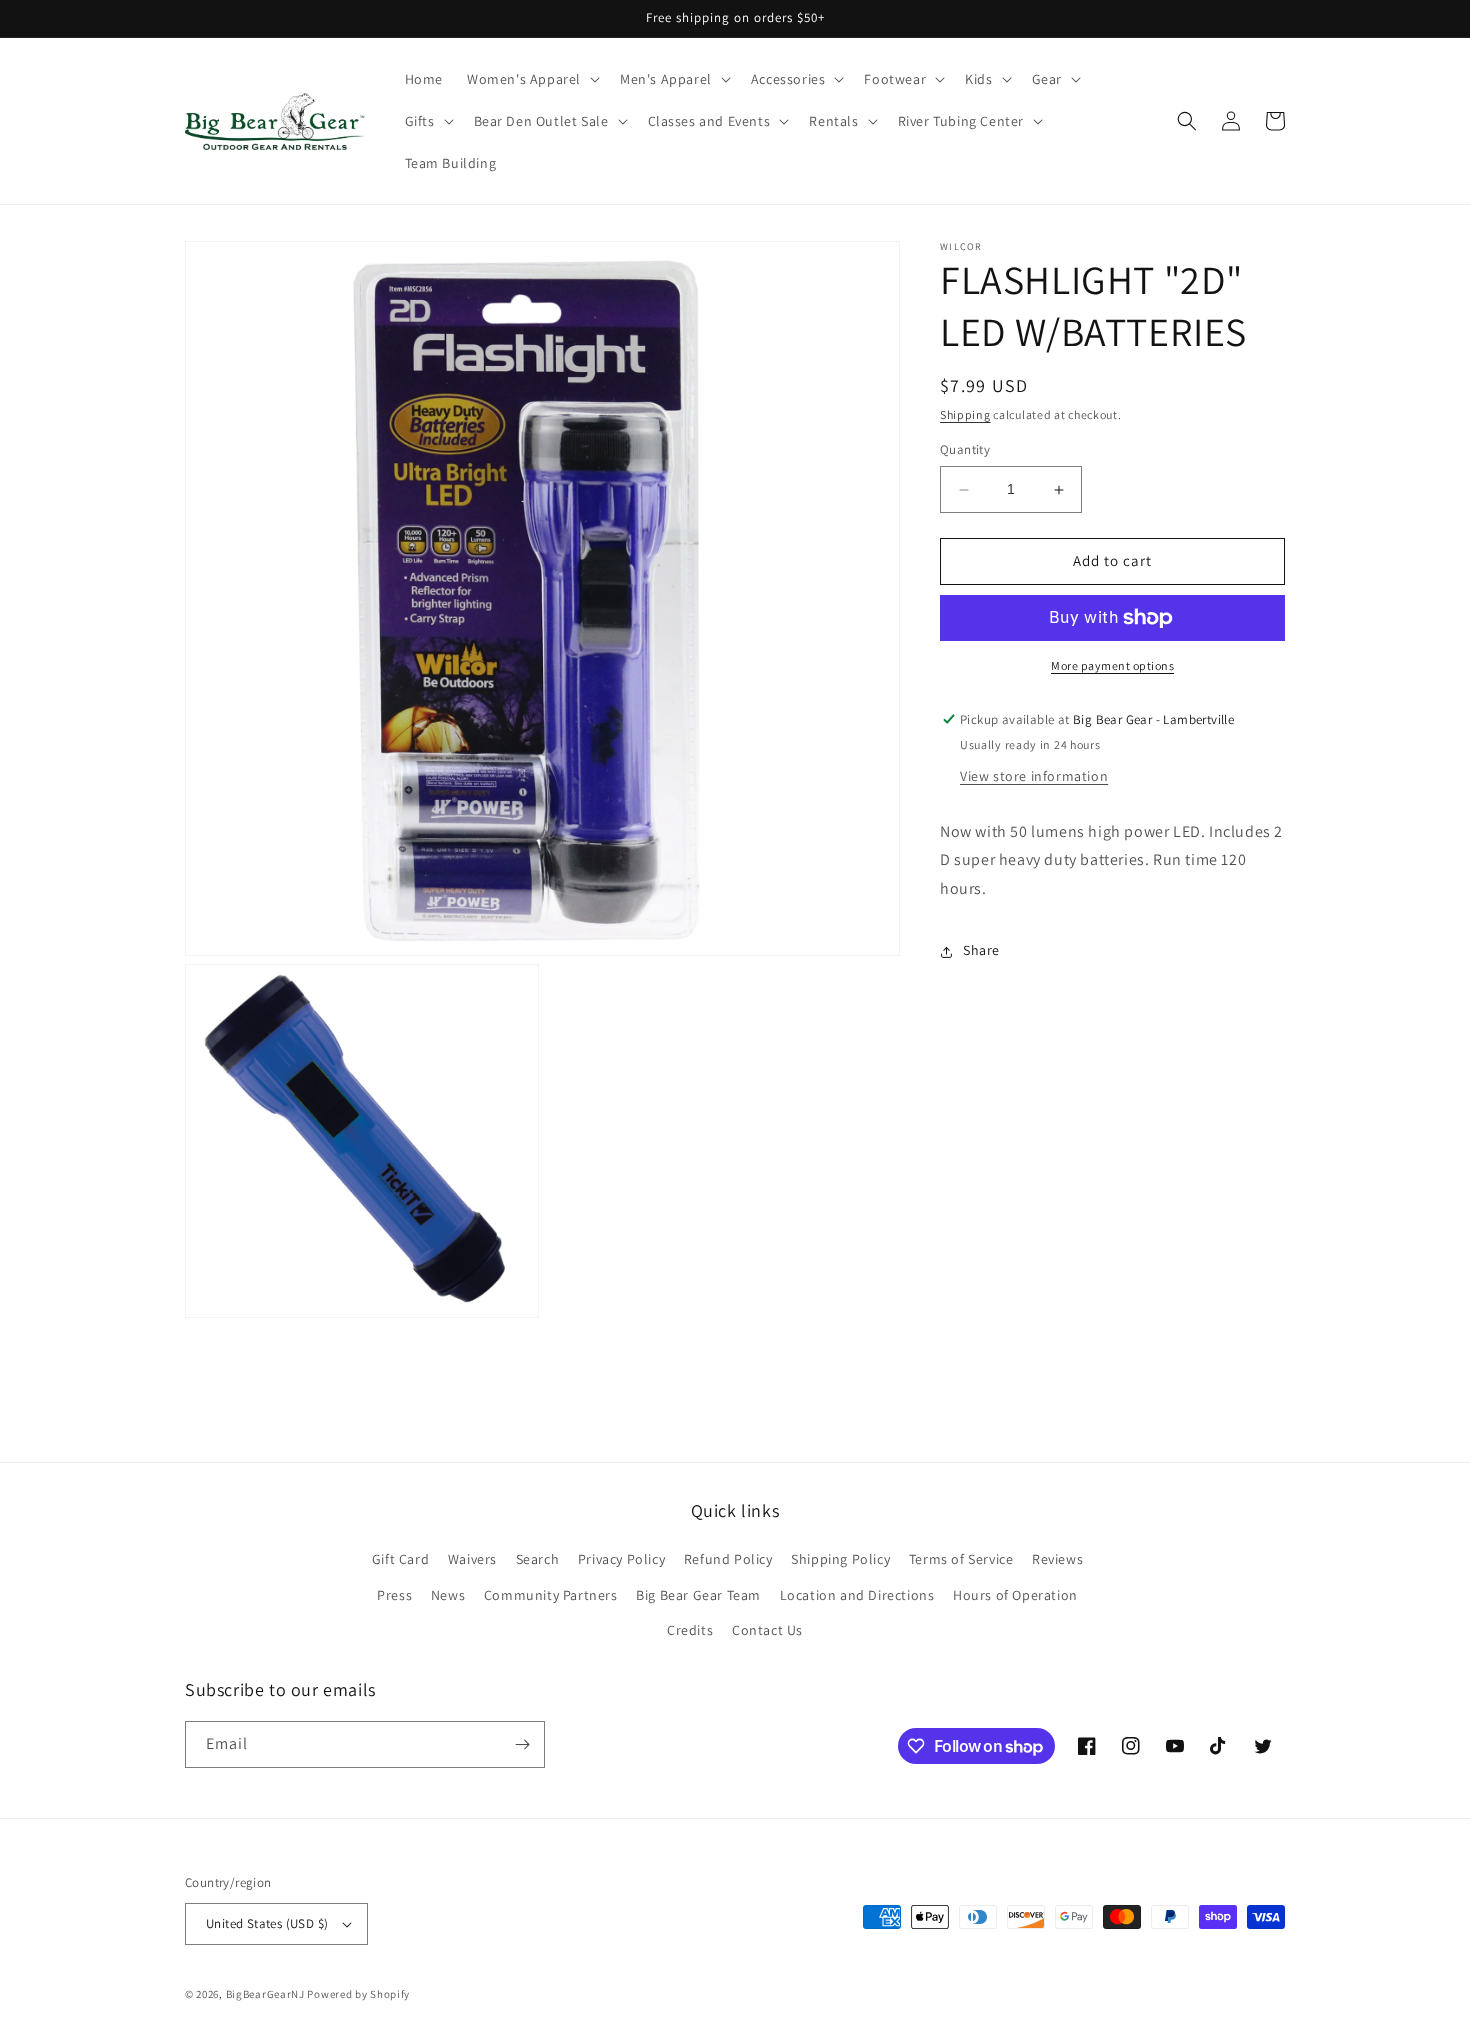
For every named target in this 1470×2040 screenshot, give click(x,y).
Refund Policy (728, 1559)
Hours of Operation (1015, 1595)
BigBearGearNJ (265, 1994)
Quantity (965, 450)
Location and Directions (857, 1595)
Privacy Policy (621, 1559)
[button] (531, 79)
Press (394, 1595)
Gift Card (400, 1559)
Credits (690, 1630)
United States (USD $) (267, 1923)
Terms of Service (961, 1559)
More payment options (1112, 665)
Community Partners (551, 1595)
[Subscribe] (522, 1744)
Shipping (965, 414)
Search (538, 1559)
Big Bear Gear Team (698, 1595)
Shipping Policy (840, 1559)
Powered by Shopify (358, 1994)
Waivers (472, 1559)
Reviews (1057, 1559)
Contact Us (767, 1630)
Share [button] (981, 951)
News (448, 1595)
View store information (1034, 776)
